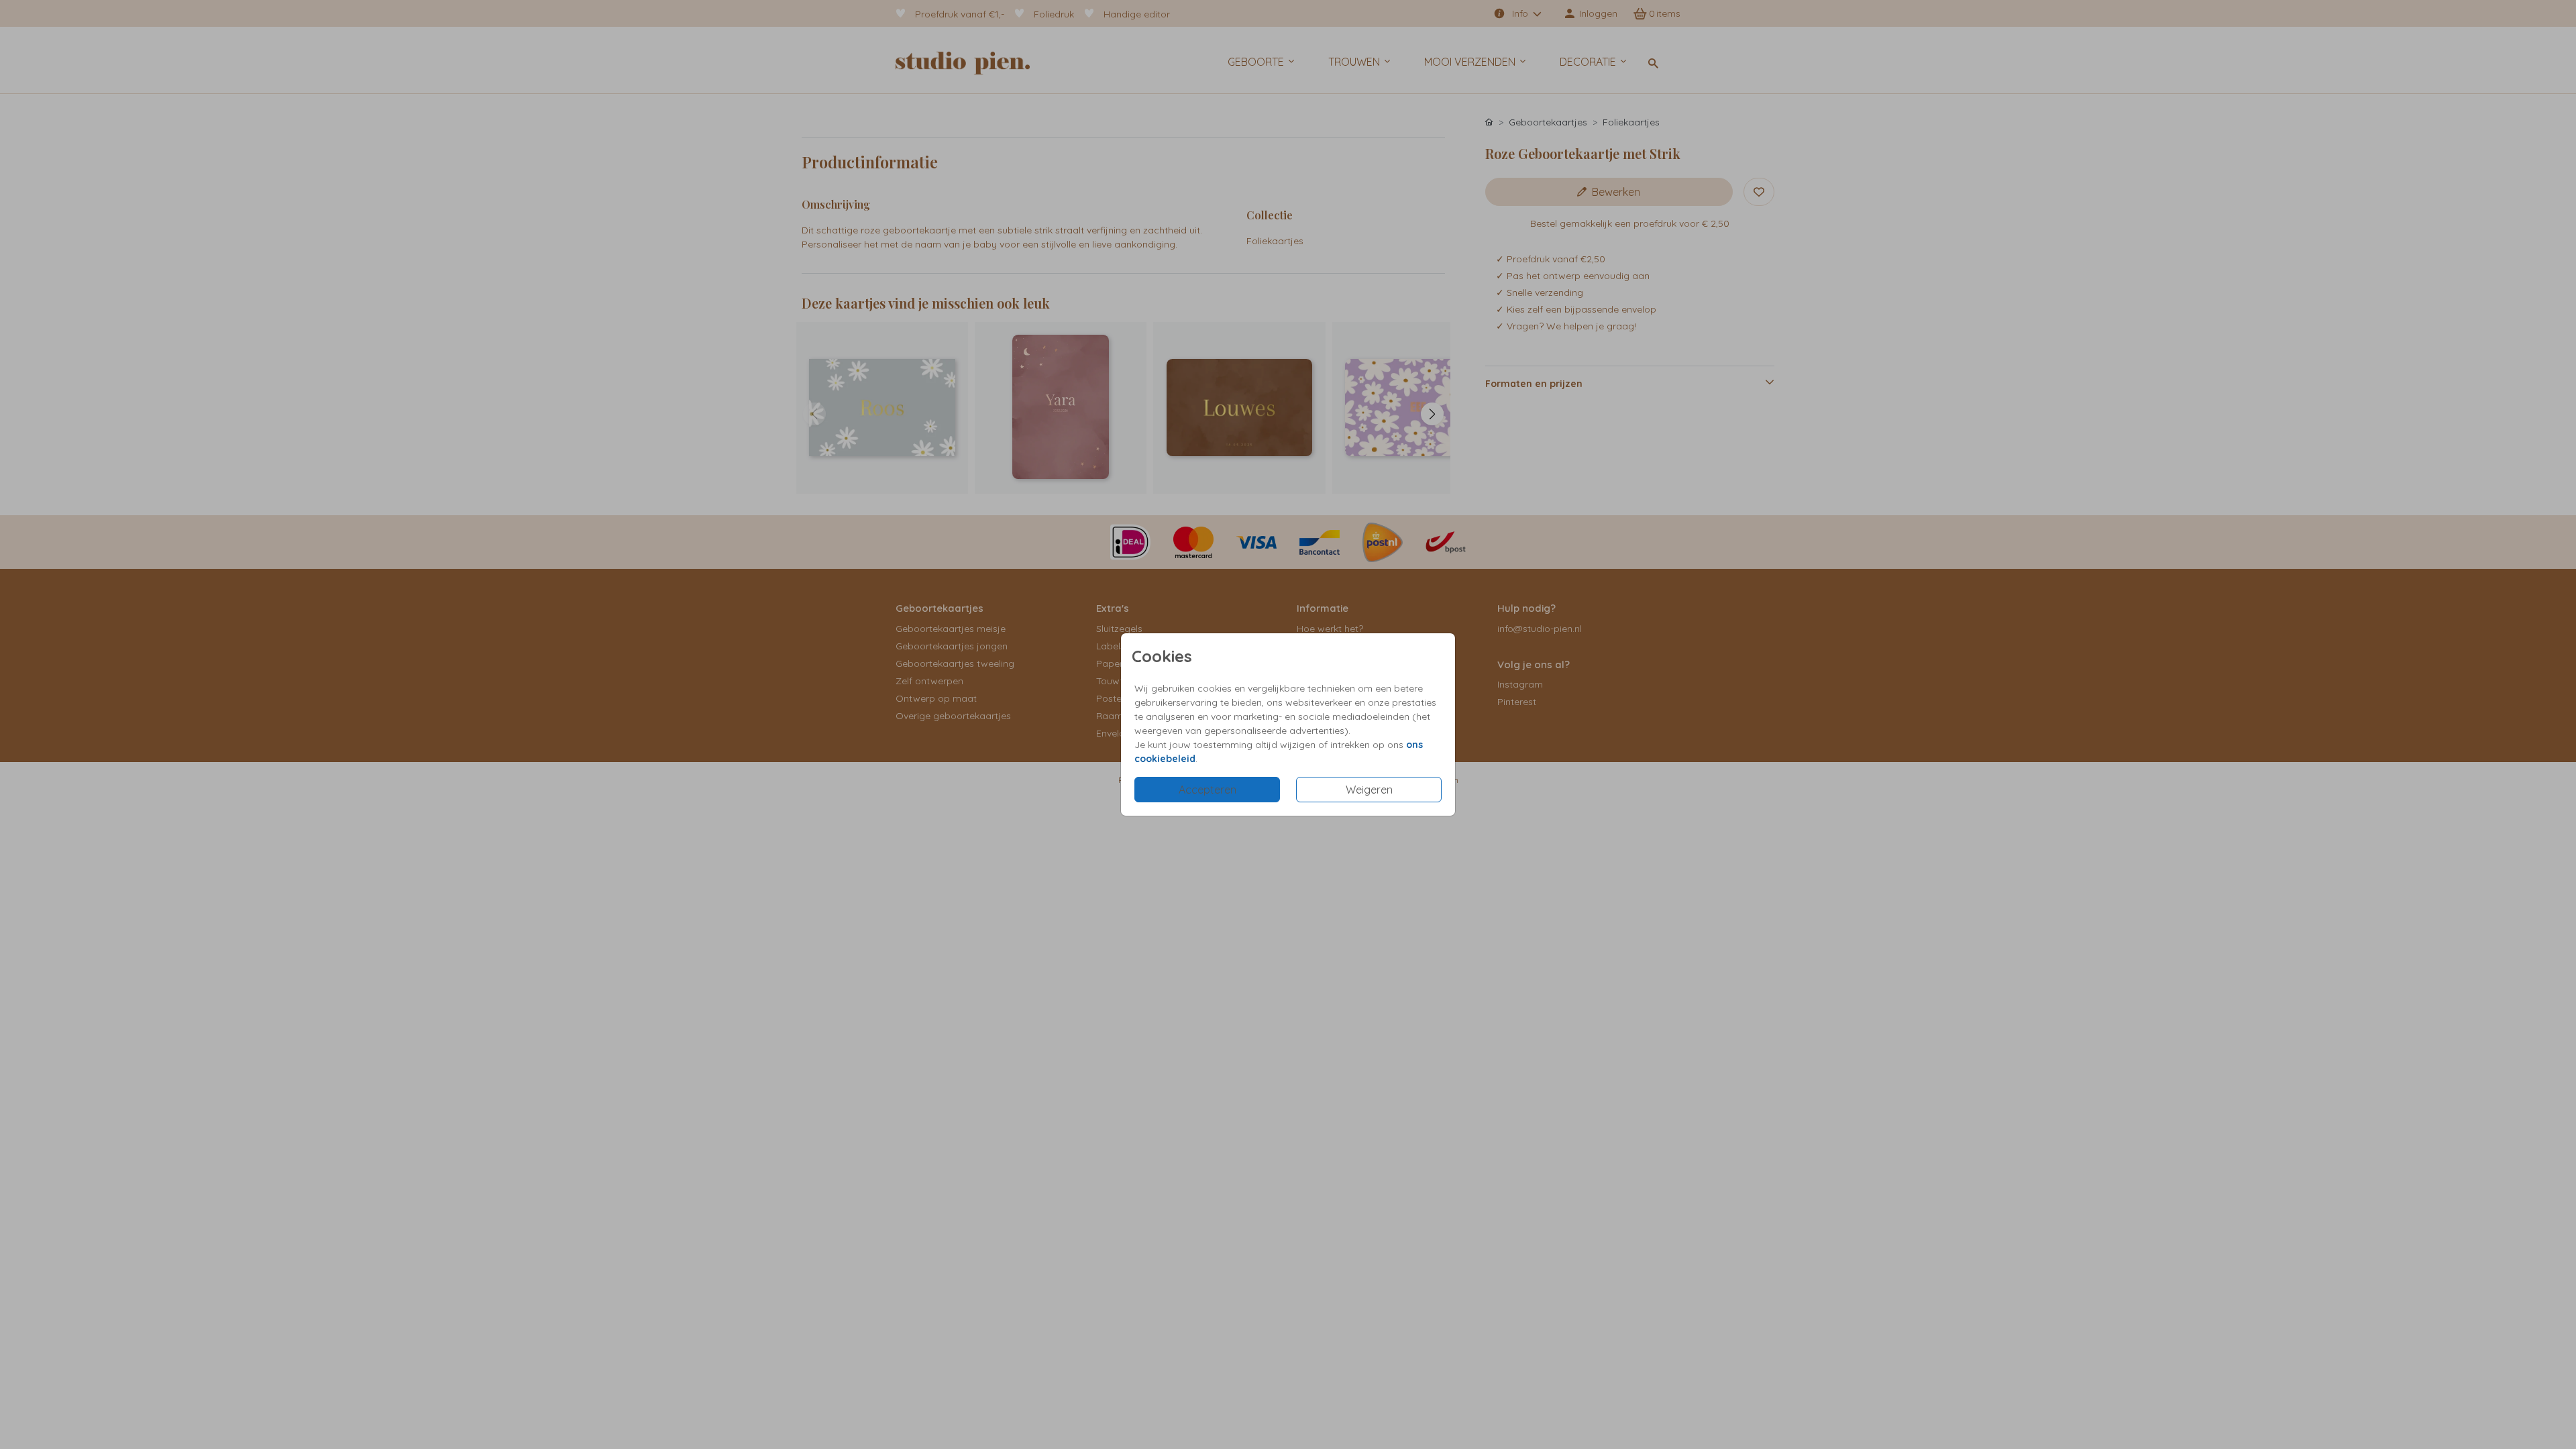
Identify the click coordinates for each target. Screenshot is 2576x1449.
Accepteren (1207, 790)
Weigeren (1369, 790)
